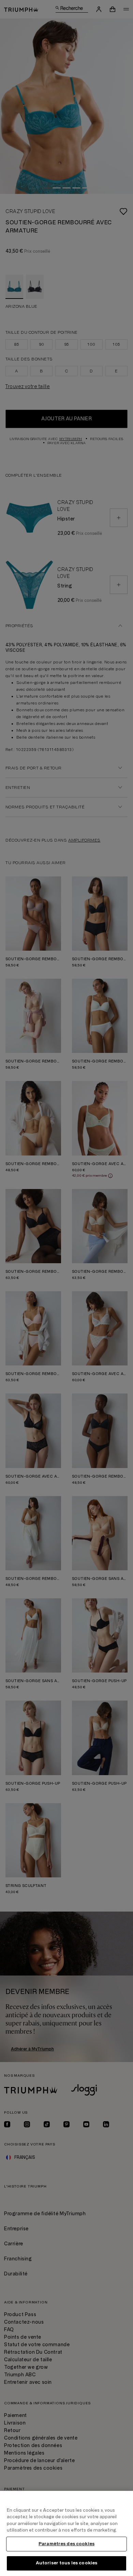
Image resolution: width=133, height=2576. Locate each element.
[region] (66, 2533)
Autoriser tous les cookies (66, 2563)
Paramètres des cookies (66, 2544)
